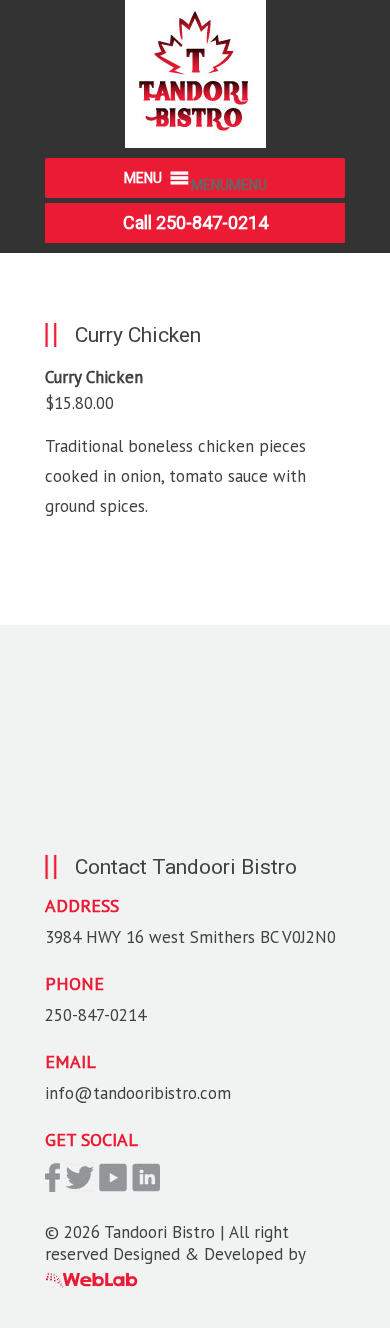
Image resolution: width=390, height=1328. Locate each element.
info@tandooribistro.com (138, 1093)
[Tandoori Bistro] (195, 142)
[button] (229, 185)
